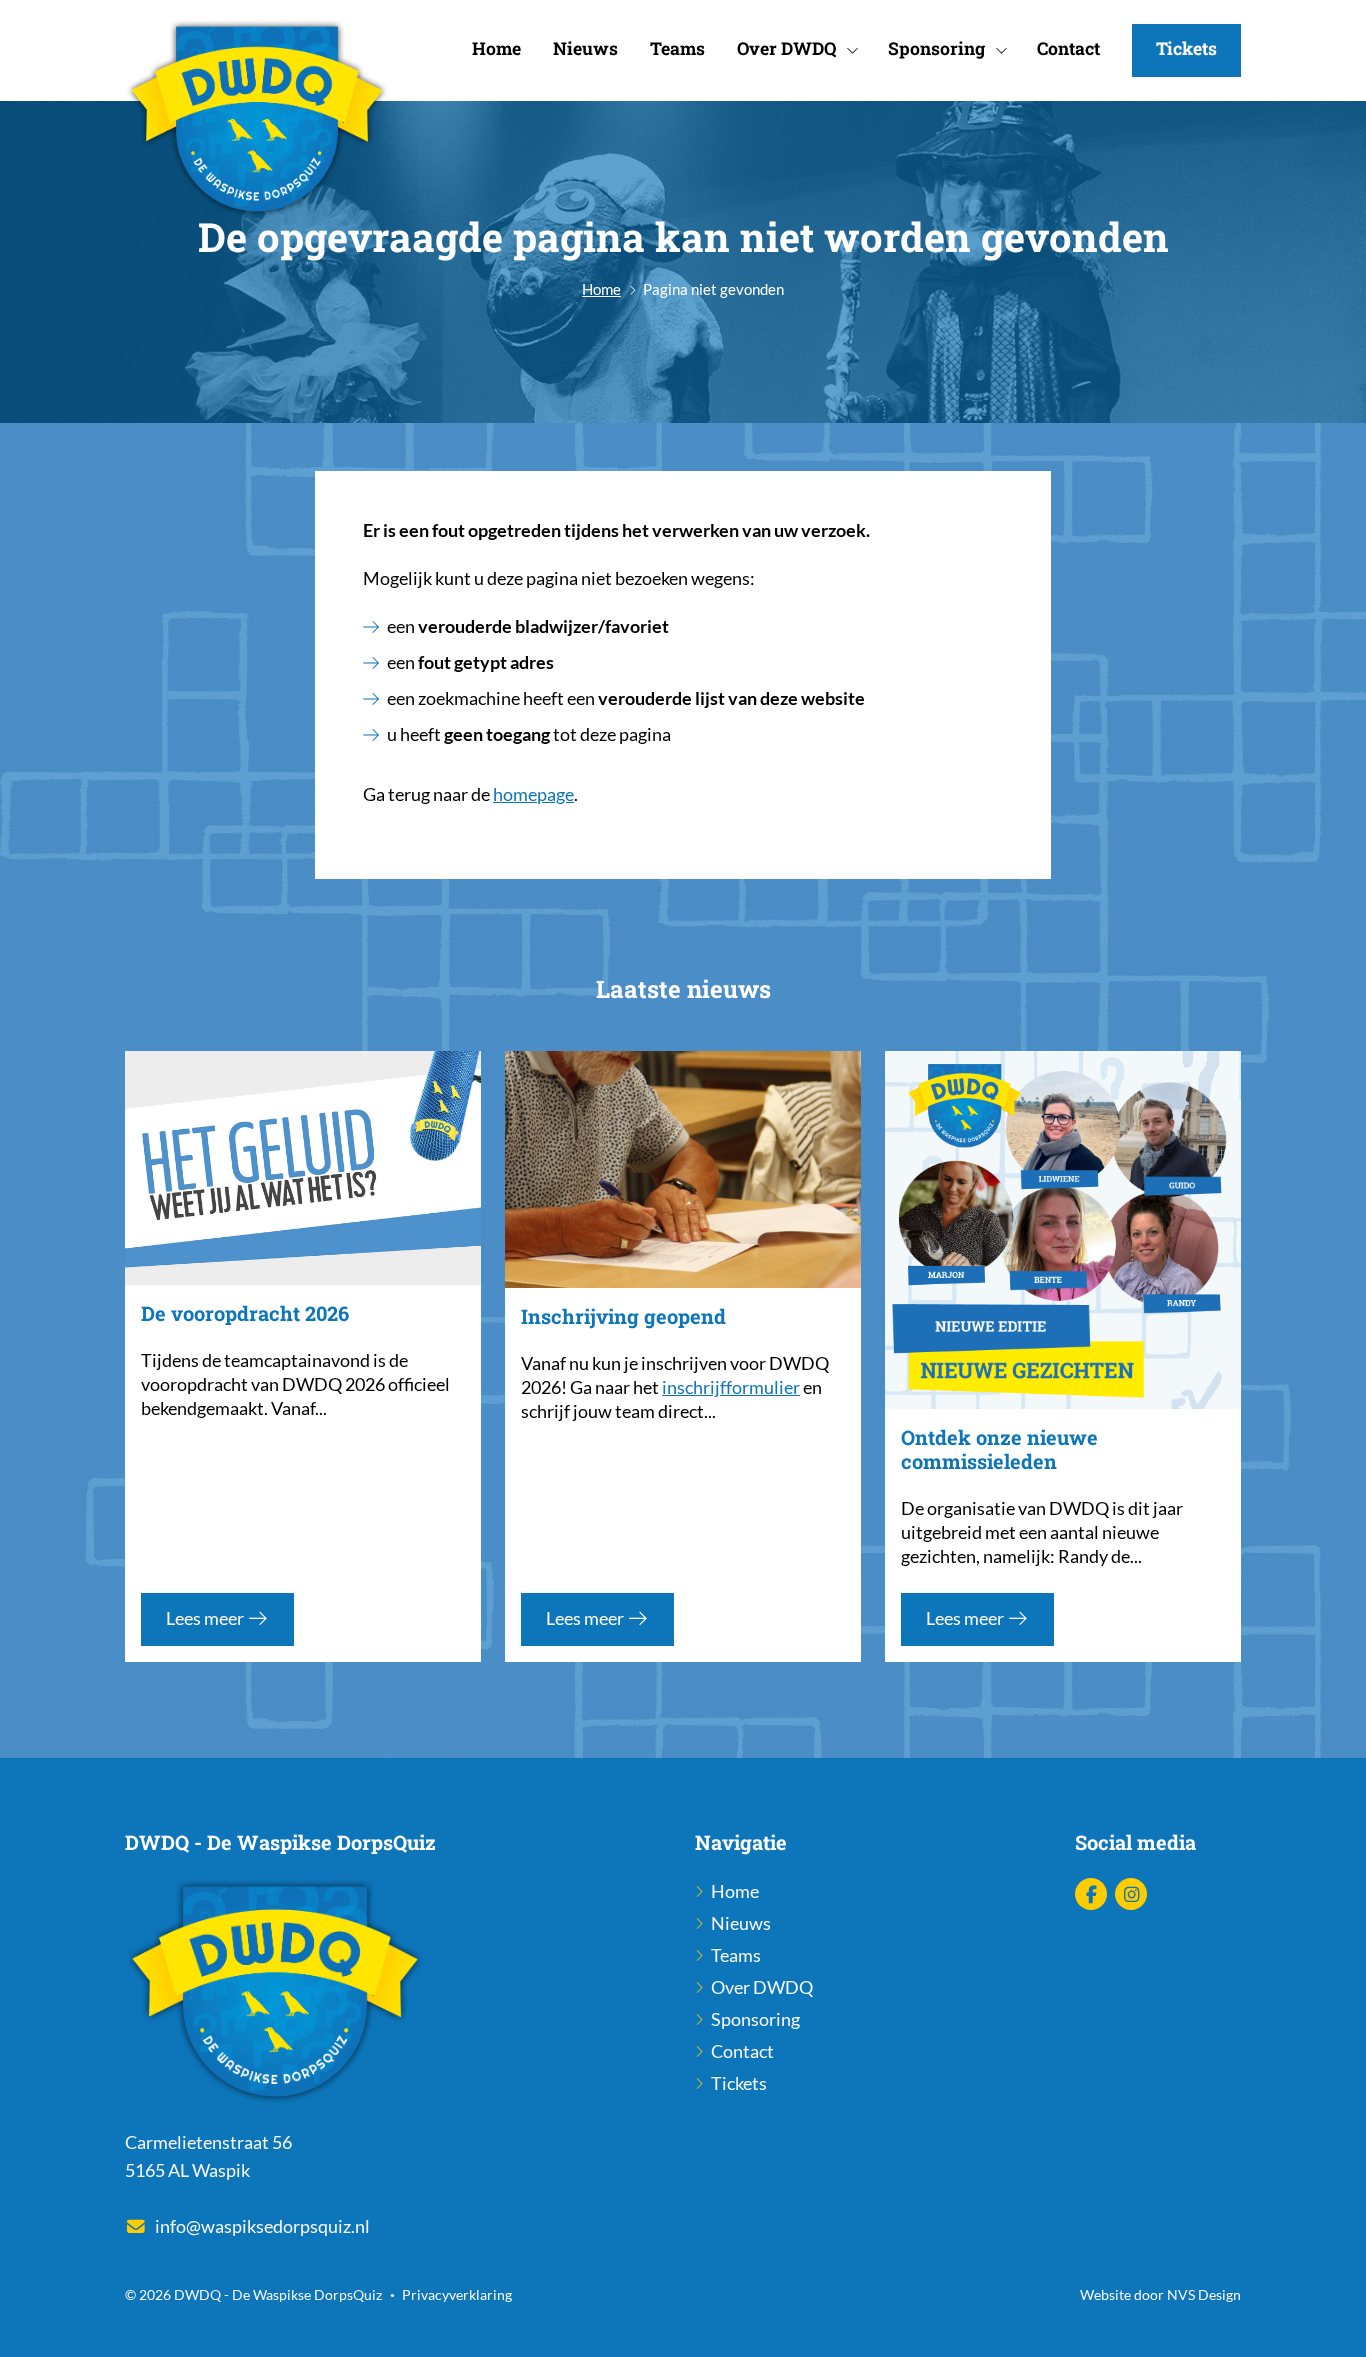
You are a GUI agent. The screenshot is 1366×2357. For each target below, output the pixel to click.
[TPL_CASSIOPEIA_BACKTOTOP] (1329, 2319)
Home (496, 48)
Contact (1068, 48)
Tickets (1186, 48)
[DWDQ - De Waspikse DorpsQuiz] (257, 121)
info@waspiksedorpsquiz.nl (262, 2226)
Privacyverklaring (457, 2294)
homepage (533, 794)
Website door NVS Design (1160, 2294)
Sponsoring (936, 48)
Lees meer (206, 1618)
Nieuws (585, 48)
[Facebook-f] (1091, 1894)
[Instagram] (1131, 1894)
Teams (677, 48)
